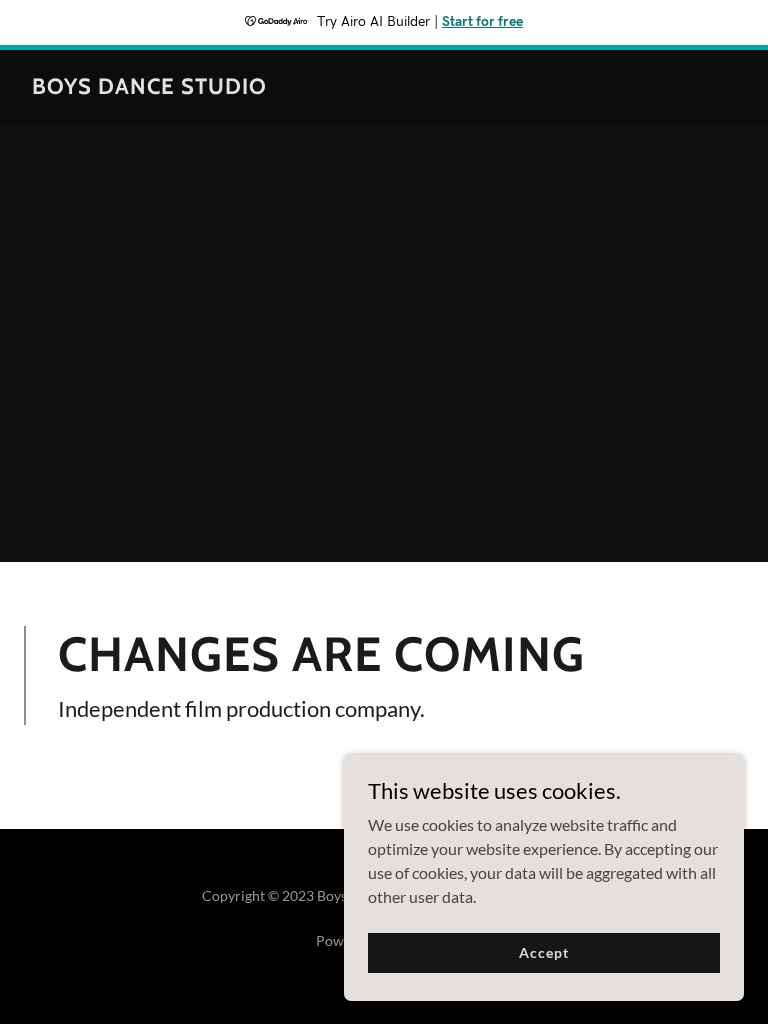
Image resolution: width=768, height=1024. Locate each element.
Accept (543, 952)
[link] (149, 87)
